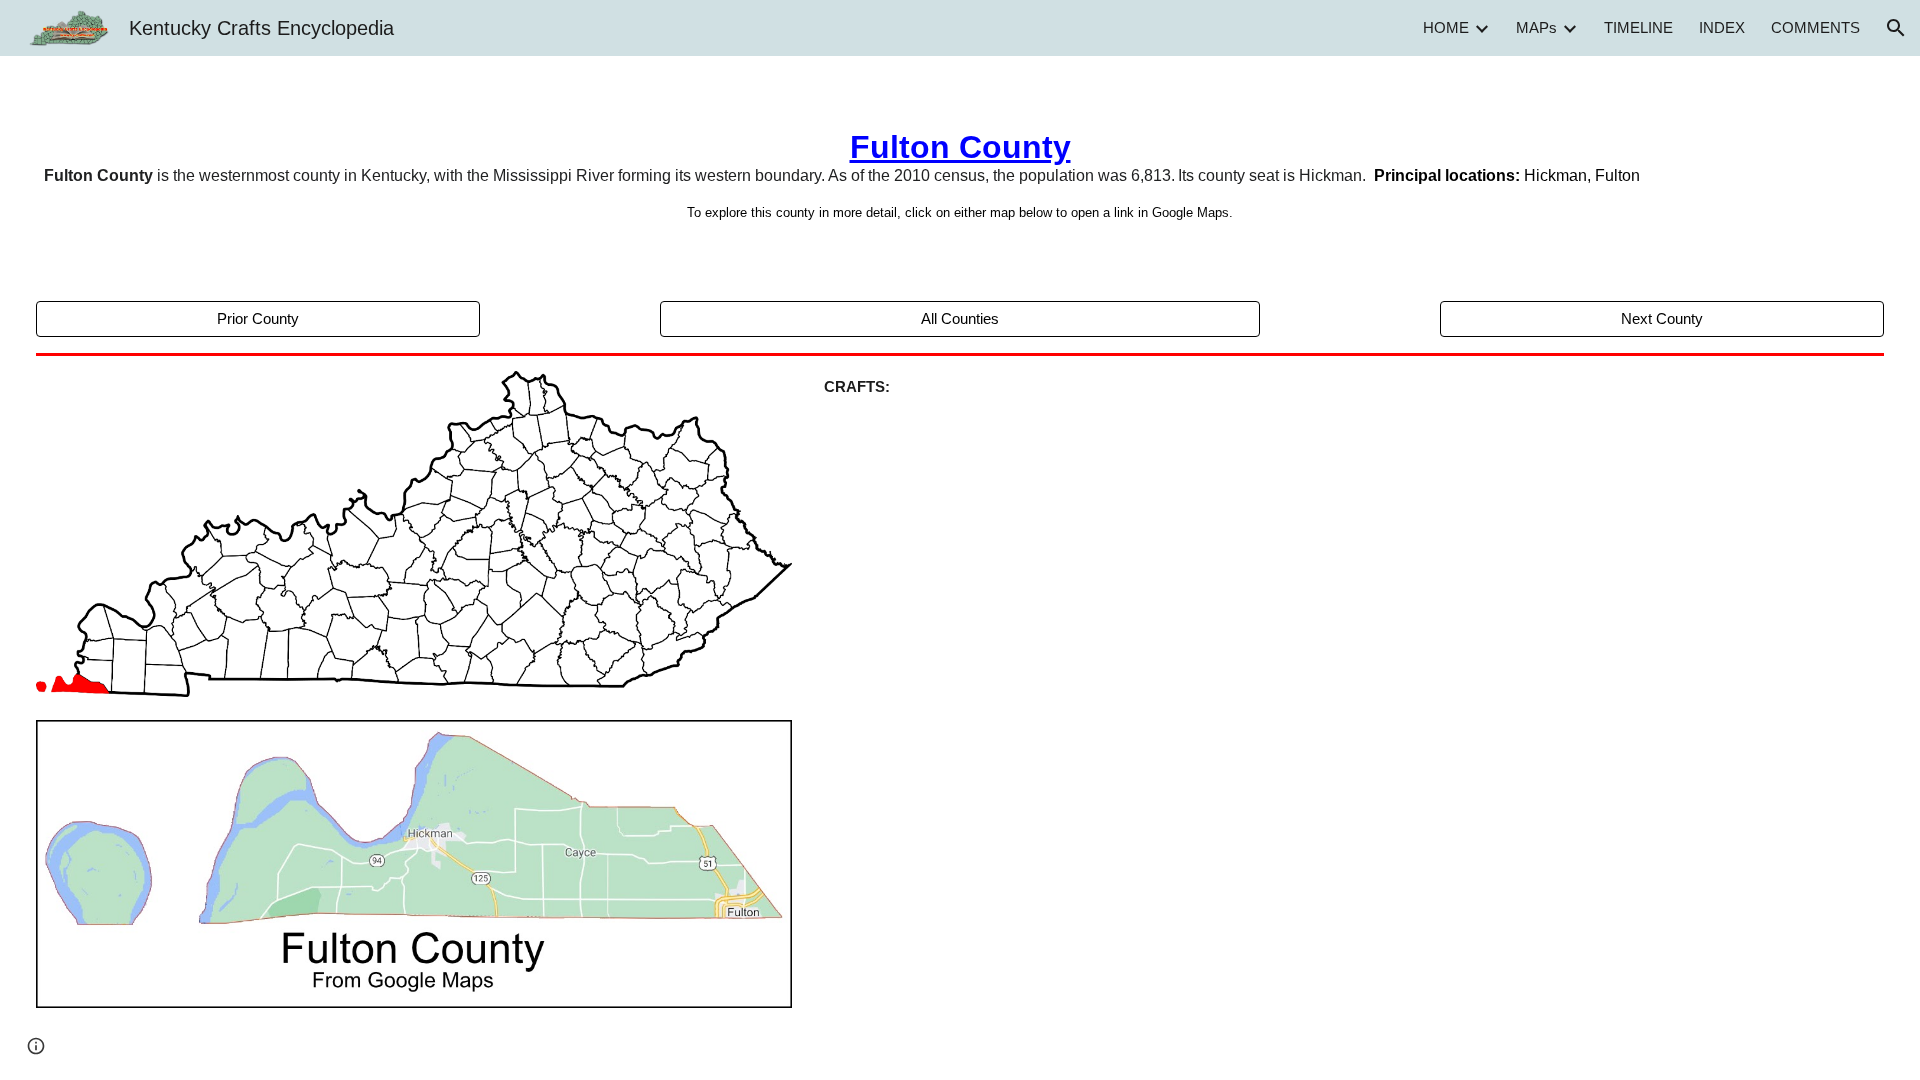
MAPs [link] (1536, 28)
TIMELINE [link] (1638, 28)
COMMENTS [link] (1815, 28)
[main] (960, 174)
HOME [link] (1446, 28)
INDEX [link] (1722, 28)
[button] (1896, 28)
